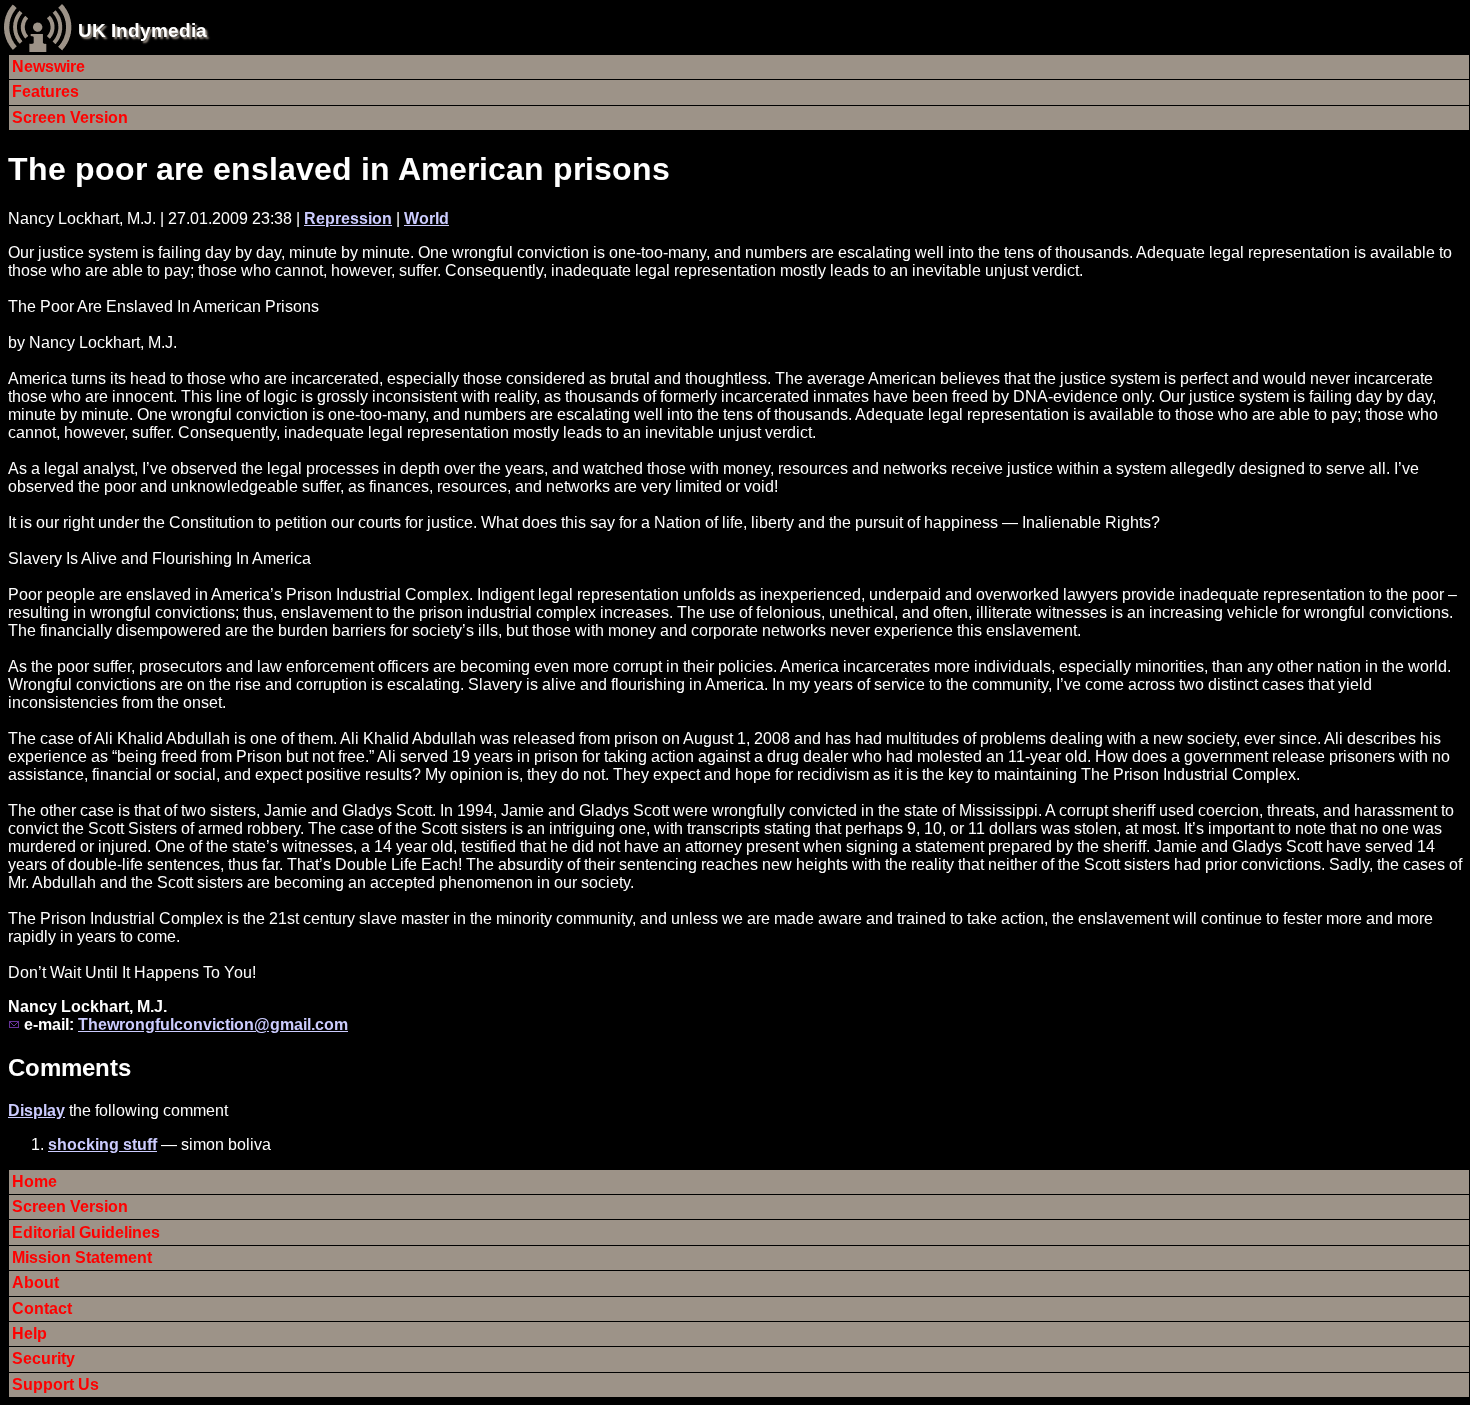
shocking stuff (102, 1144)
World (426, 218)
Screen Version (70, 117)
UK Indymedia (142, 30)
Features (45, 91)
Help (29, 1333)
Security (43, 1358)
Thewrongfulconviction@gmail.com (213, 1024)
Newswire (48, 66)
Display (36, 1110)
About (35, 1282)
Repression (348, 218)
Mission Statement (82, 1257)
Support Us (55, 1384)
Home (34, 1181)
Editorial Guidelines (86, 1232)
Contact (42, 1308)
